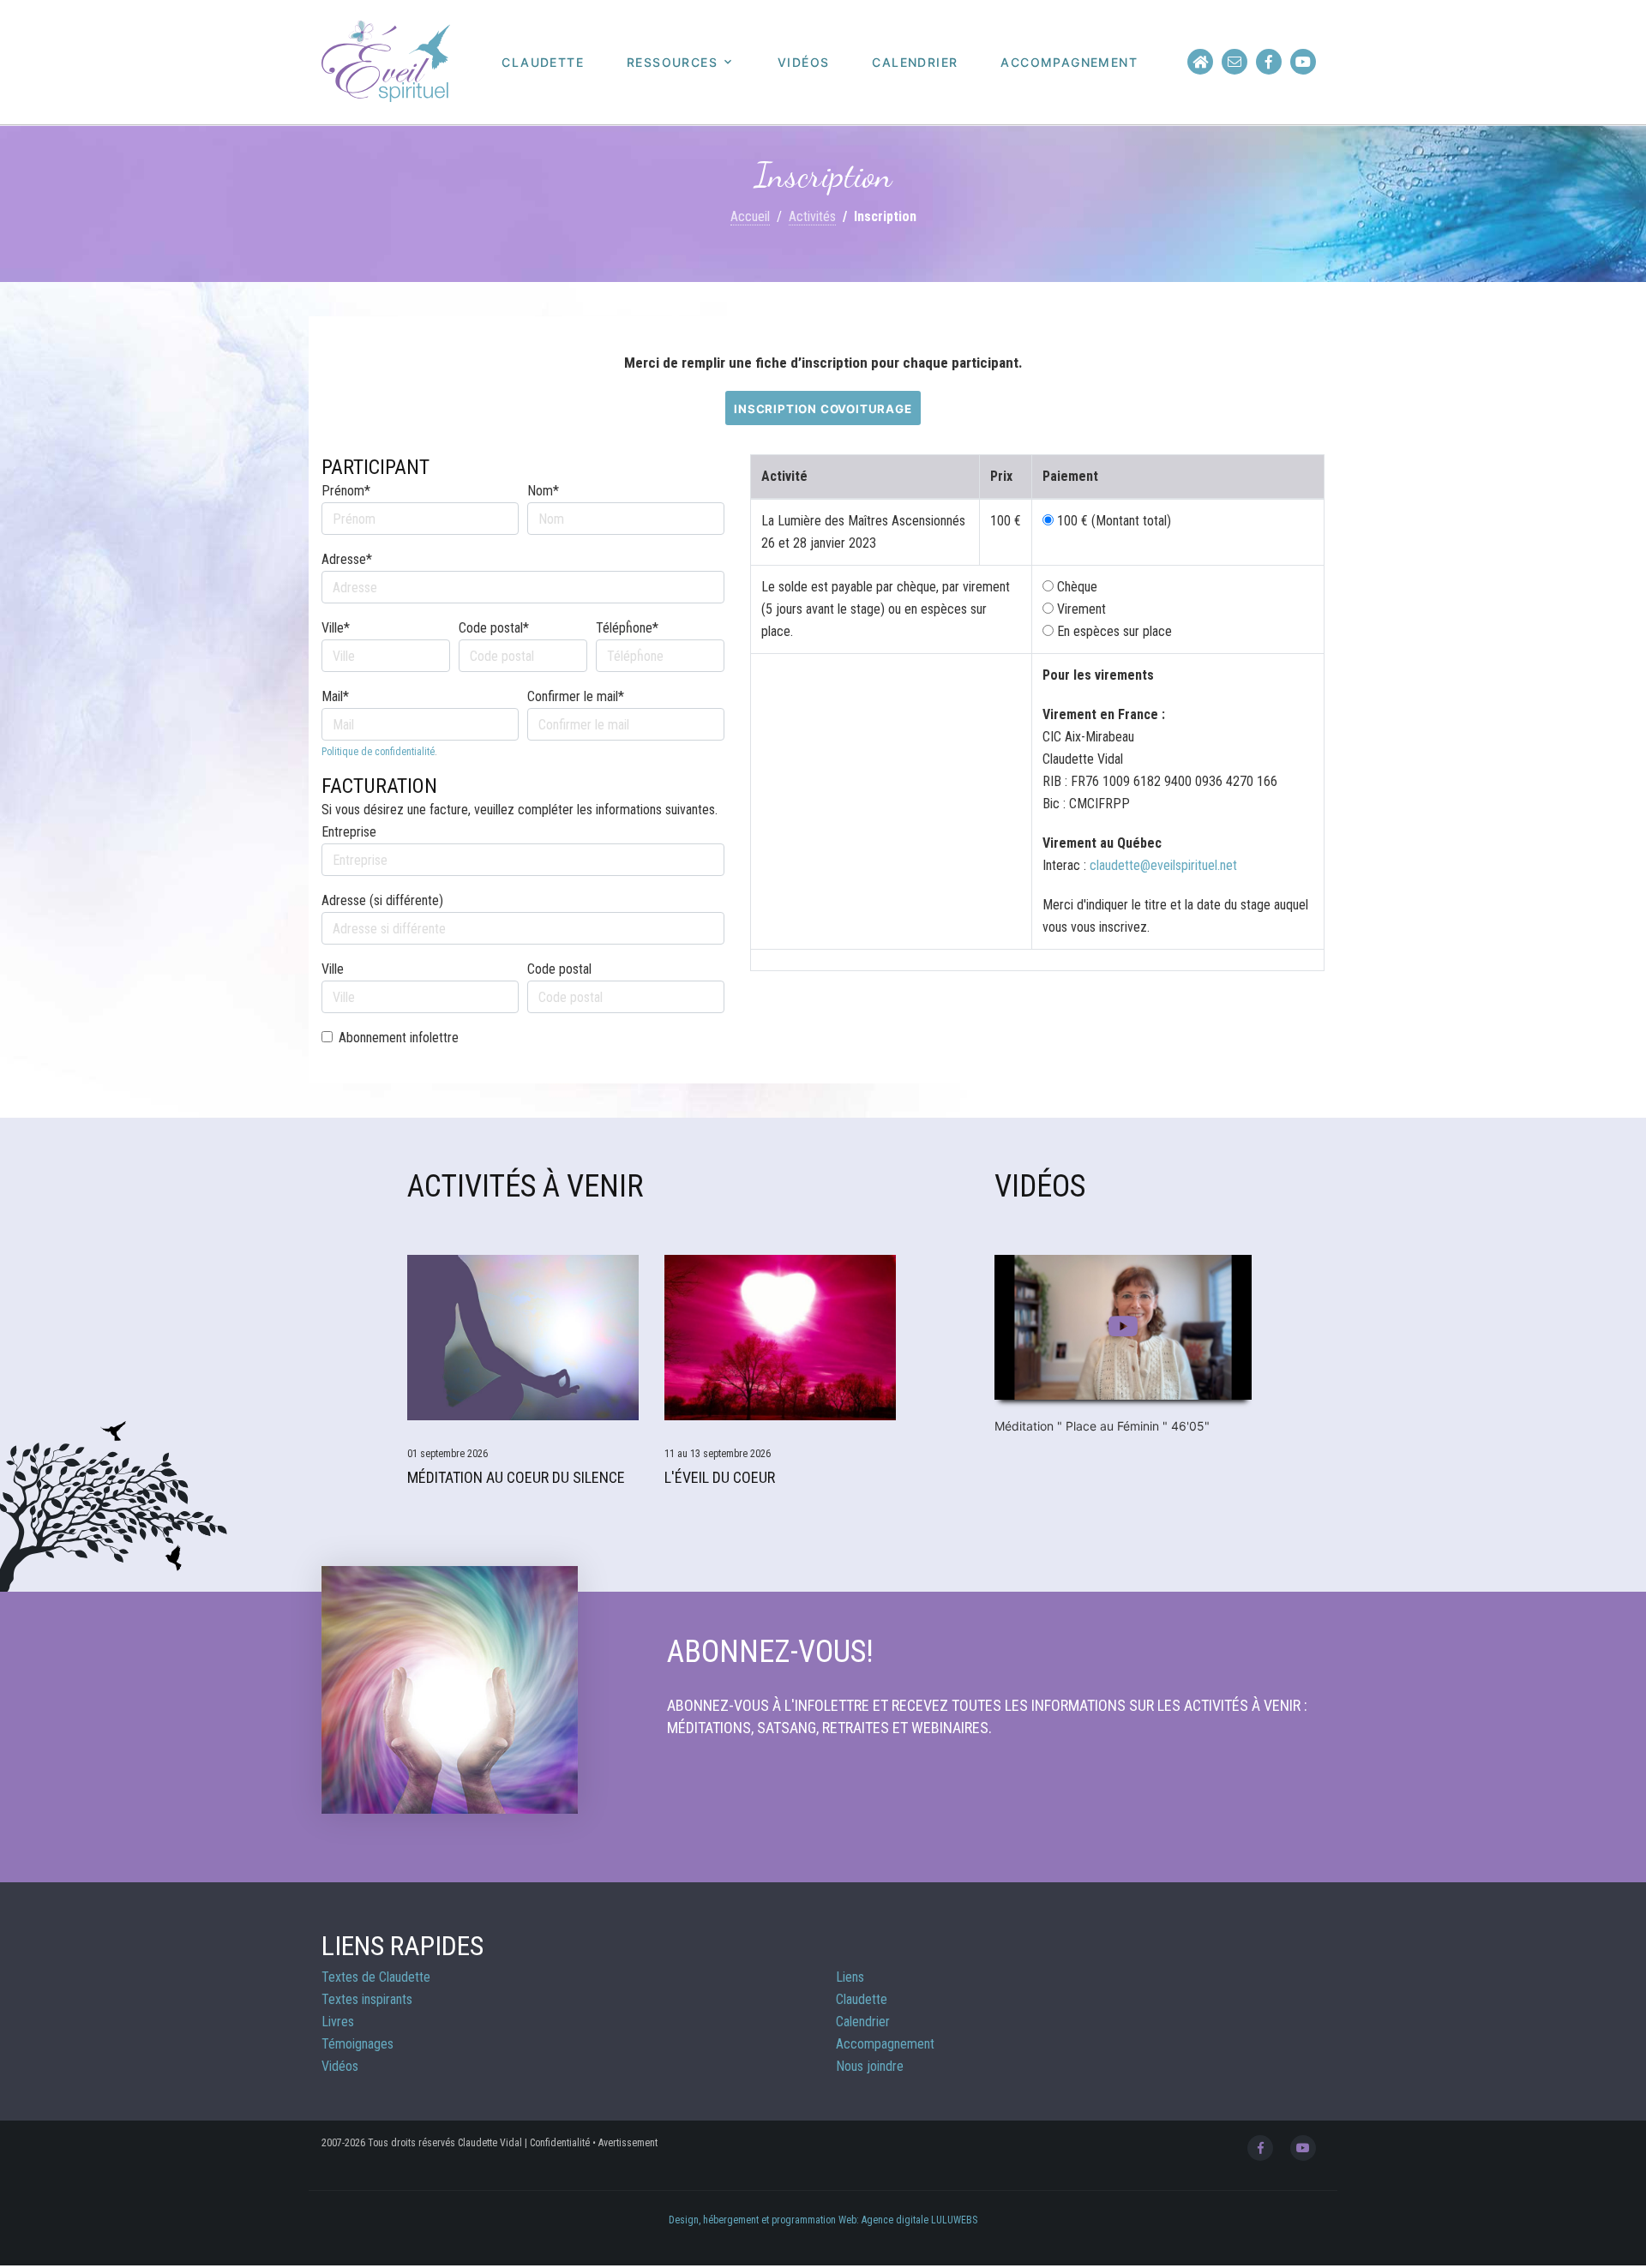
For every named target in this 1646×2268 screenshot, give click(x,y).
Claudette (543, 63)
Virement (1080, 609)
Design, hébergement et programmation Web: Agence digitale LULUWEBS (823, 2220)
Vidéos (803, 63)
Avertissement (628, 2143)
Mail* (335, 696)
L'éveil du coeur (720, 1477)
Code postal (559, 969)
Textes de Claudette (376, 1977)
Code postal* (494, 628)
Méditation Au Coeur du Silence (516, 1477)
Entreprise (349, 832)
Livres (338, 2022)
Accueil (750, 216)
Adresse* (347, 559)
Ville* (336, 628)
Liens (850, 1977)
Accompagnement (1069, 63)
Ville (333, 969)
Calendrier (915, 63)
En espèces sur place (1113, 631)
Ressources (672, 63)
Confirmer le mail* (576, 696)
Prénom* (346, 491)
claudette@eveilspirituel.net (1163, 865)
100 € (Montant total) (1114, 521)
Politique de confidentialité (378, 752)
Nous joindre (870, 2066)
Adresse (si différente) (382, 900)
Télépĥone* (627, 628)
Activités (812, 216)
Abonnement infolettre (399, 1038)
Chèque (1075, 587)
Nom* (543, 491)
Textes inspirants (367, 1999)
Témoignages (357, 2044)
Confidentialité (560, 2143)
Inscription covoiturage (823, 409)
